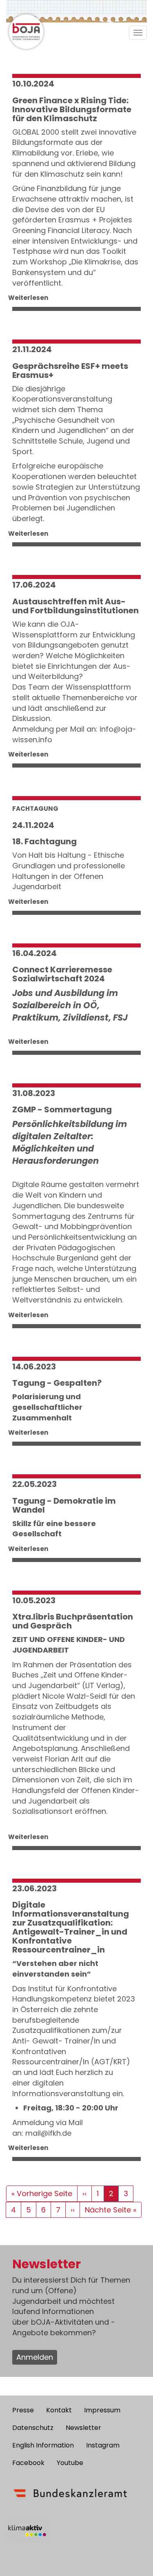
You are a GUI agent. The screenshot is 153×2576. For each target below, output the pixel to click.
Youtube (70, 2463)
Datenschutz (33, 2428)
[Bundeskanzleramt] (70, 2493)
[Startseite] (27, 31)
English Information (43, 2445)
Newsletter (83, 2428)
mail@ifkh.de (48, 2133)
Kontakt (59, 2410)
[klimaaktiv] (27, 2531)
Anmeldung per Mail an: (56, 729)
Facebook (28, 2463)
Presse (23, 2410)
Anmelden (35, 2357)
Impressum (102, 2410)
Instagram (103, 2445)
